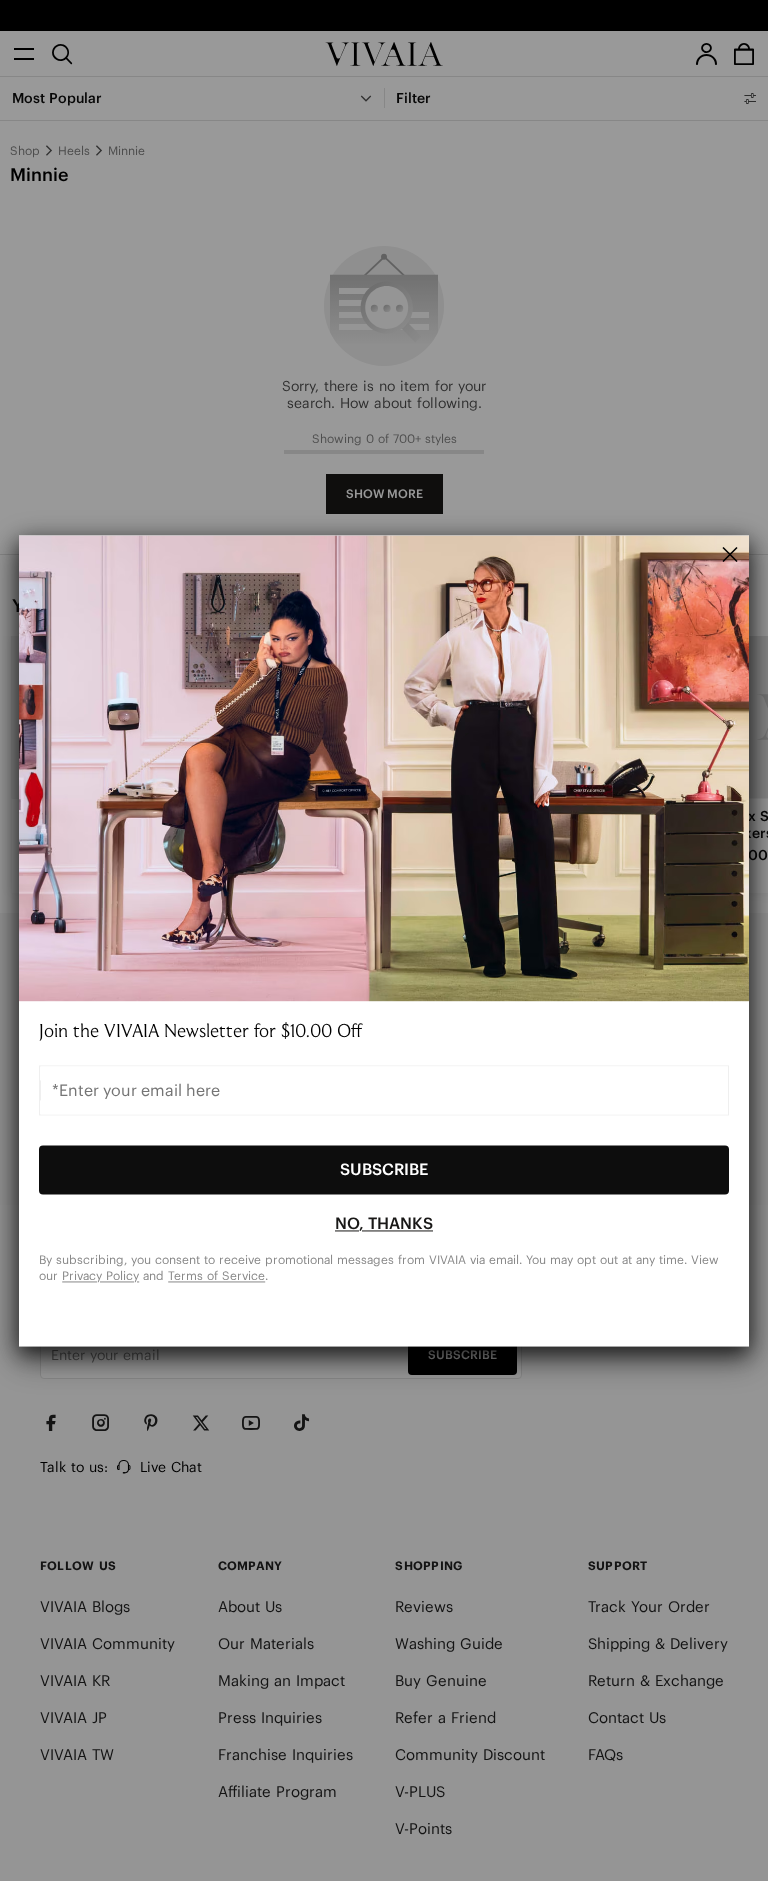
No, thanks (384, 1224)
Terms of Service (216, 1275)
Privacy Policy (100, 1275)
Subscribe (384, 1170)
